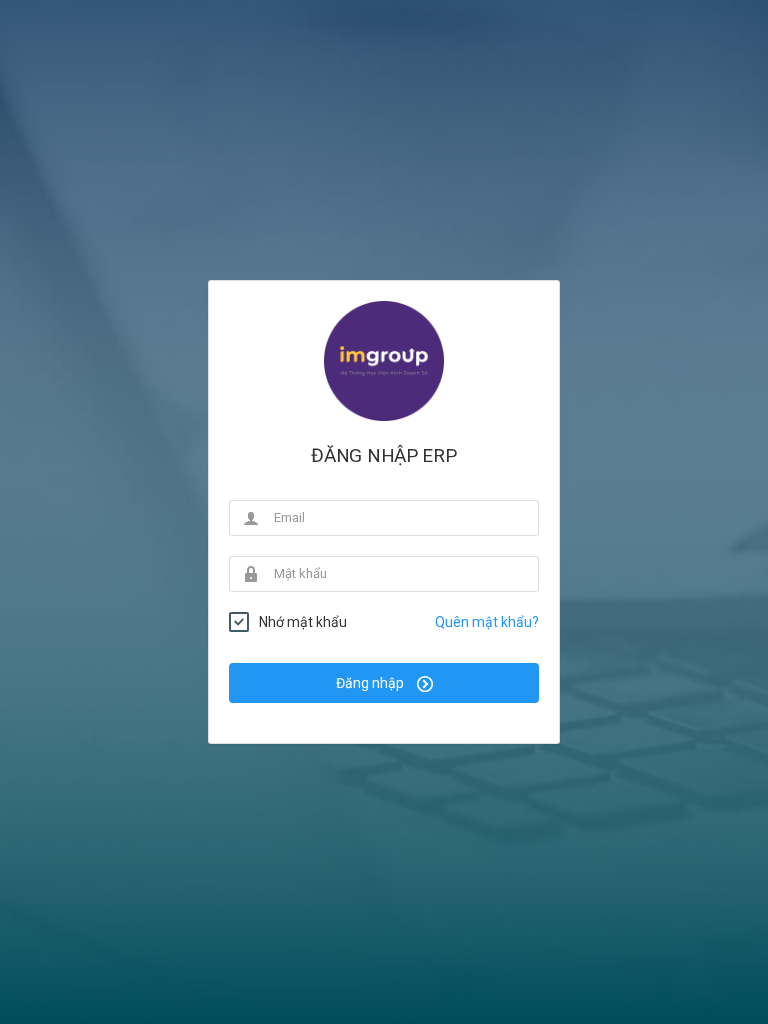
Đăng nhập (371, 683)
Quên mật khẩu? (487, 622)
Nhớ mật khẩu (303, 622)
